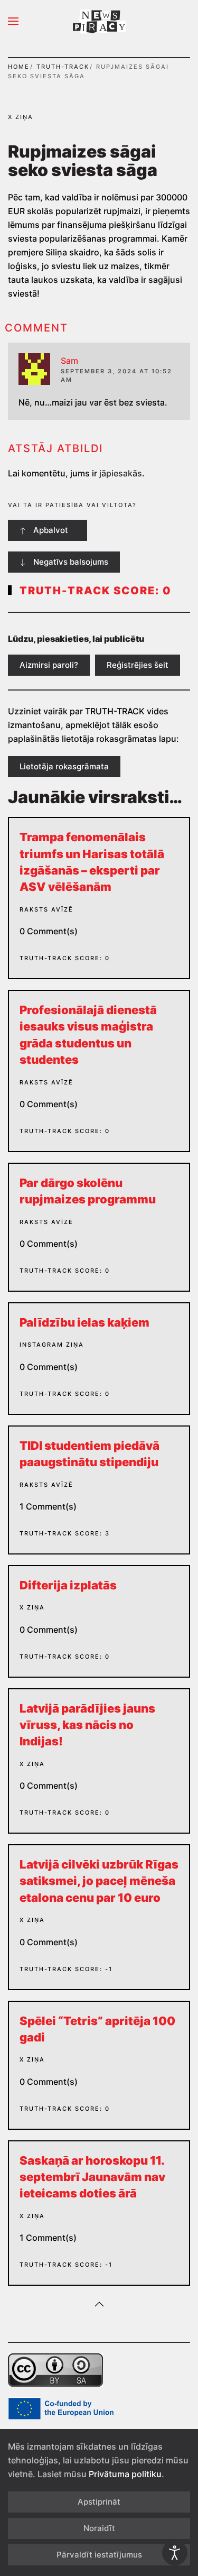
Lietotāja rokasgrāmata (64, 766)
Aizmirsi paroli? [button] (49, 665)
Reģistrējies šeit (138, 665)
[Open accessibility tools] (175, 2553)
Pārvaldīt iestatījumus (99, 2555)
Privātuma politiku (125, 2474)
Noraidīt (99, 2528)
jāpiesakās (121, 473)
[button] (13, 21)
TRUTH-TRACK (63, 67)
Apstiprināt (99, 2502)
